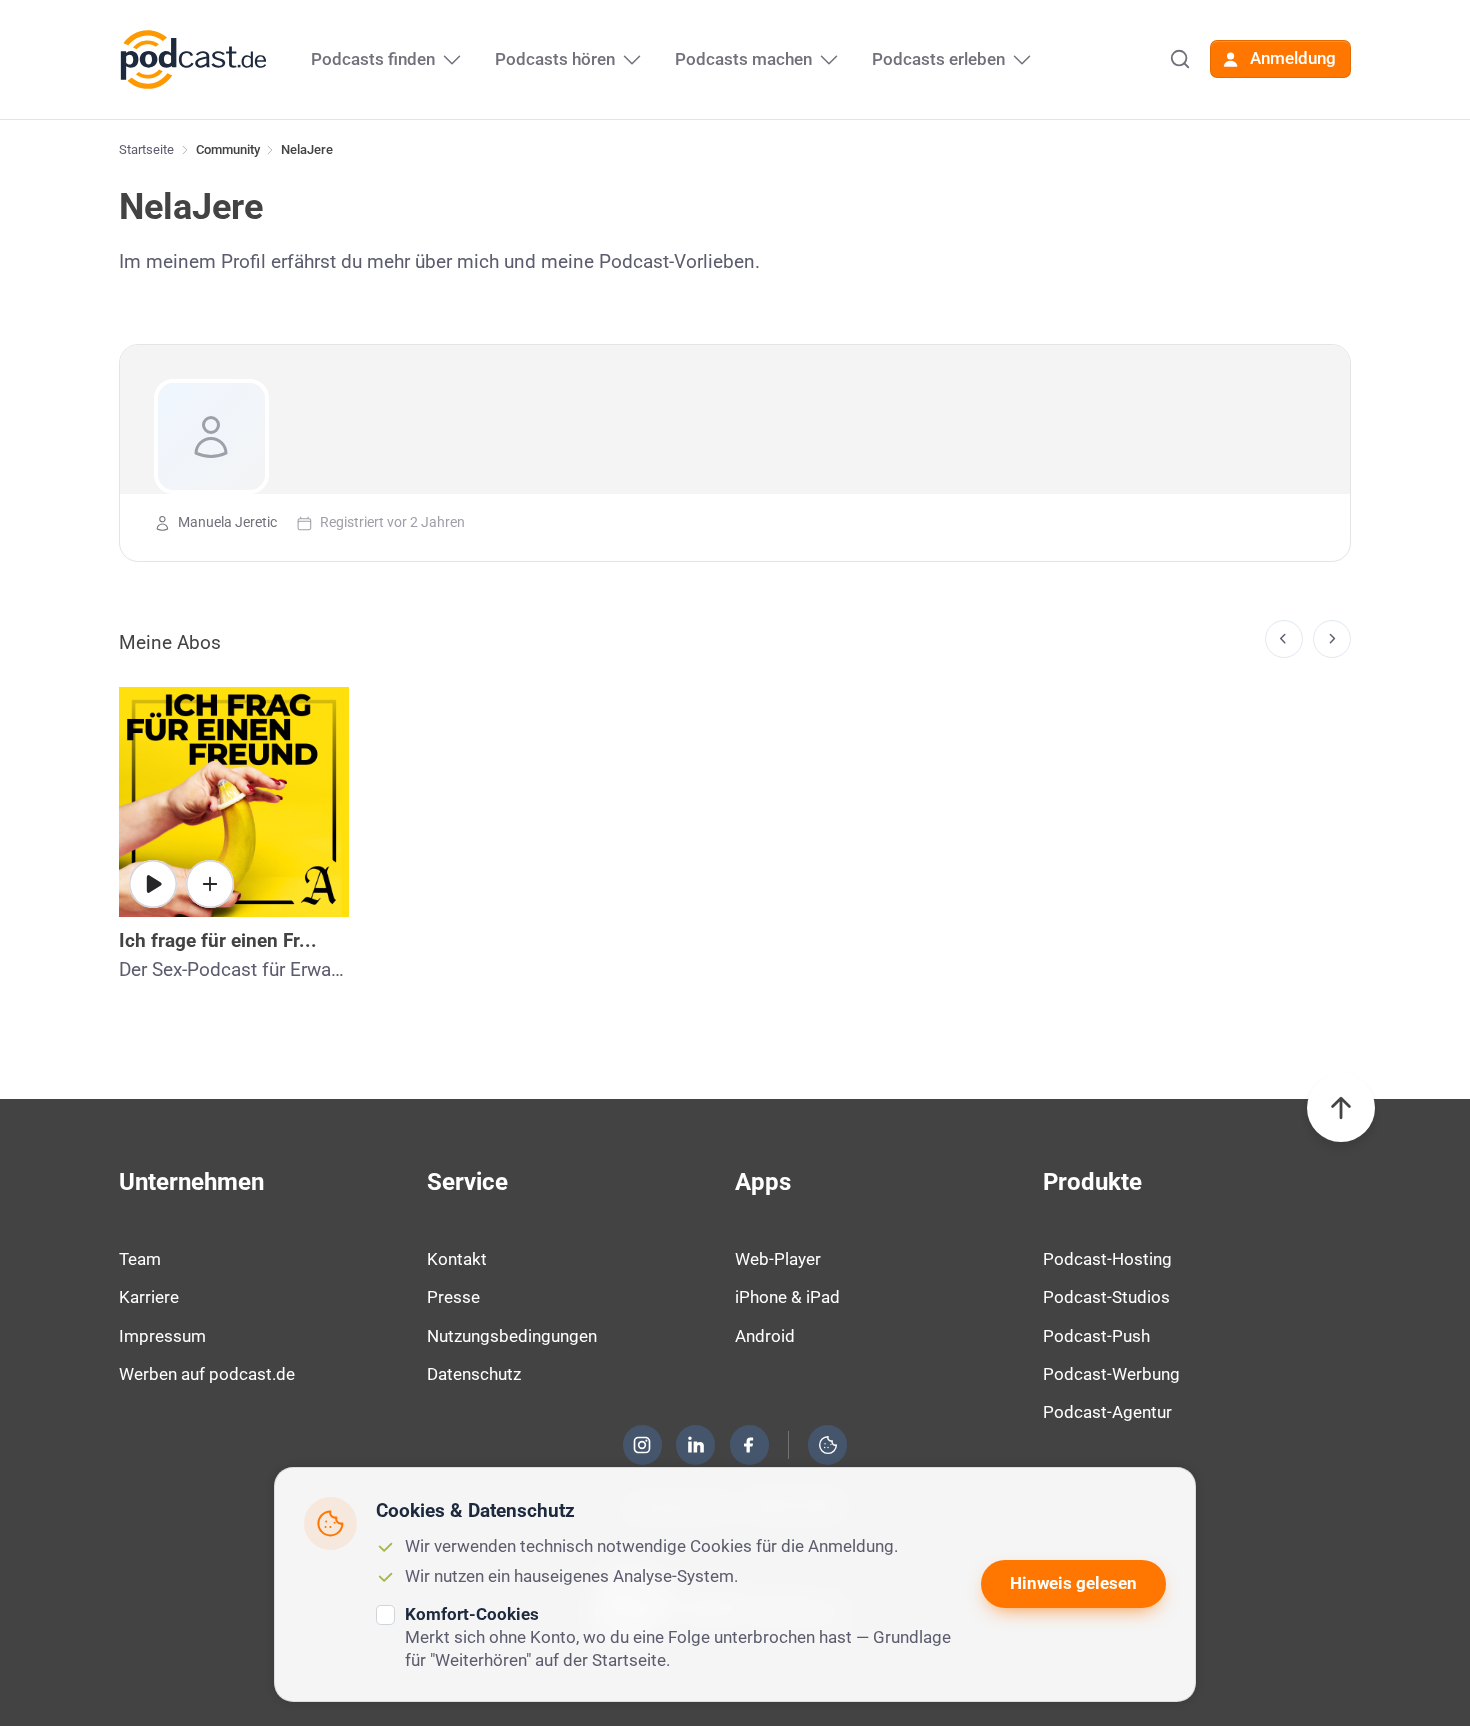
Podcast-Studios (1106, 1297)
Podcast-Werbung (1111, 1374)
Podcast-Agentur (1107, 1412)
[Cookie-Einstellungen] (828, 1445)
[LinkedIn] (696, 1445)
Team (140, 1259)
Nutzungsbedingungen (512, 1336)
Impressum (162, 1336)
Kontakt (457, 1259)
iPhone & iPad (787, 1297)
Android (765, 1336)
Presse (453, 1297)
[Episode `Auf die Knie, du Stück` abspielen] (153, 884)
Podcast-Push (1096, 1336)
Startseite (146, 149)
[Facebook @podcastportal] (749, 1445)
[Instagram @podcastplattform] (642, 1445)
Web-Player (778, 1259)
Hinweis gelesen (1073, 1583)
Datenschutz (474, 1374)
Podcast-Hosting (1107, 1259)
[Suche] (1180, 59)
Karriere (149, 1297)
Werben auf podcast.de (207, 1374)
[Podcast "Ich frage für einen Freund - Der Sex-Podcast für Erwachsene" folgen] (210, 884)
